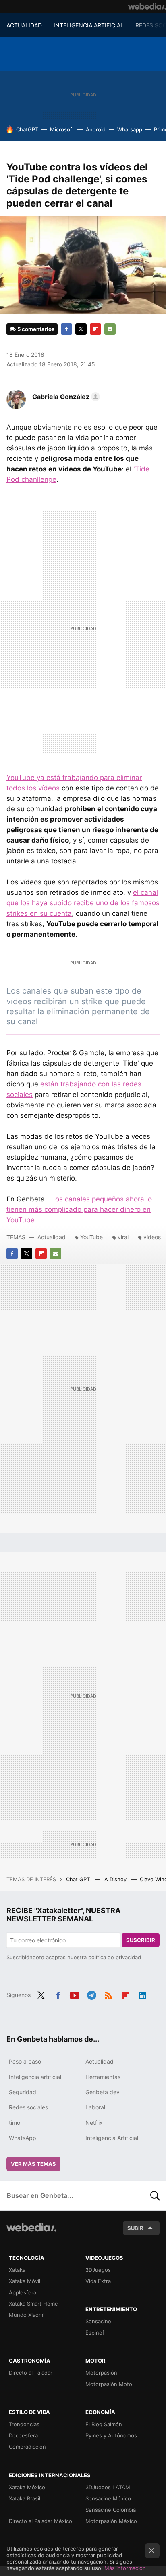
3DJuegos (98, 2270)
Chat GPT (79, 1879)
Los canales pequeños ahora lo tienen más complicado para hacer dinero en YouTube (79, 1209)
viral (123, 1237)
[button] (65, 397)
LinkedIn (142, 1994)
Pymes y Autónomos (111, 2435)
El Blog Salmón (104, 2424)
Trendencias (24, 2424)
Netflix (94, 2123)
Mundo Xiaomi (27, 2315)
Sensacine (98, 2321)
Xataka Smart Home (33, 2304)
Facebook (66, 329)
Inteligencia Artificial (112, 2138)
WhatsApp (23, 2138)
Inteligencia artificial (35, 2077)
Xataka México (27, 2487)
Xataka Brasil (25, 2498)
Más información (125, 2568)
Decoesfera (23, 2435)
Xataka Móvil (25, 2281)
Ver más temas (33, 2164)
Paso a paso (25, 2061)
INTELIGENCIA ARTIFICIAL (89, 25)
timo (15, 2123)
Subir (135, 2228)
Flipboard (95, 329)
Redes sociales (28, 2107)
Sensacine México (108, 2498)
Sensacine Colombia (111, 2510)
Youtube (75, 1994)
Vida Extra (98, 2281)
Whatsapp (130, 129)
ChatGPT (27, 129)
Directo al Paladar (31, 2373)
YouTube (91, 1237)
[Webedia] (147, 6)
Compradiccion (27, 2447)
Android (96, 129)
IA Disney (116, 1879)
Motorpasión (101, 2373)
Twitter (81, 329)
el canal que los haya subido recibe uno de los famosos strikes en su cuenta (83, 903)
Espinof (95, 2333)
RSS (108, 1994)
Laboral (95, 2107)
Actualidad (52, 1237)
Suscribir (141, 1940)
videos (152, 1237)
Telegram (91, 1994)
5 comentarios (36, 329)
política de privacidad (115, 1957)
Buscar (155, 2195)
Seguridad (23, 2092)
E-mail (110, 329)
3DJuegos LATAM (108, 2487)
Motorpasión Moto (109, 2384)
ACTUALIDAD (24, 25)
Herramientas (103, 2077)
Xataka (17, 2270)
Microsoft (62, 129)
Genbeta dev (103, 2092)
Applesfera (23, 2292)
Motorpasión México (111, 2521)
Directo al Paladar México (40, 2521)
